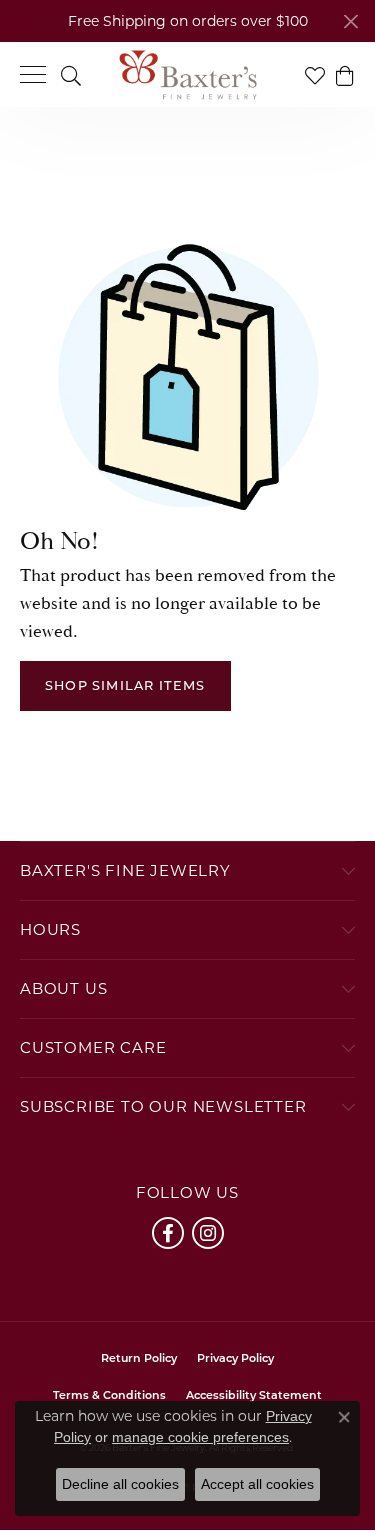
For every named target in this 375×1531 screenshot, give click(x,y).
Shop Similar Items (125, 686)
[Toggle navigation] (33, 74)
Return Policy (139, 1359)
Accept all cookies (257, 1484)
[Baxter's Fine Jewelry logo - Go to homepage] (188, 75)
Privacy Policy (235, 1359)
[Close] (350, 21)
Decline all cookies (120, 1484)
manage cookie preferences (200, 1437)
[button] (71, 74)
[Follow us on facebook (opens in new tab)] (168, 1233)
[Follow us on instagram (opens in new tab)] (208, 1233)
